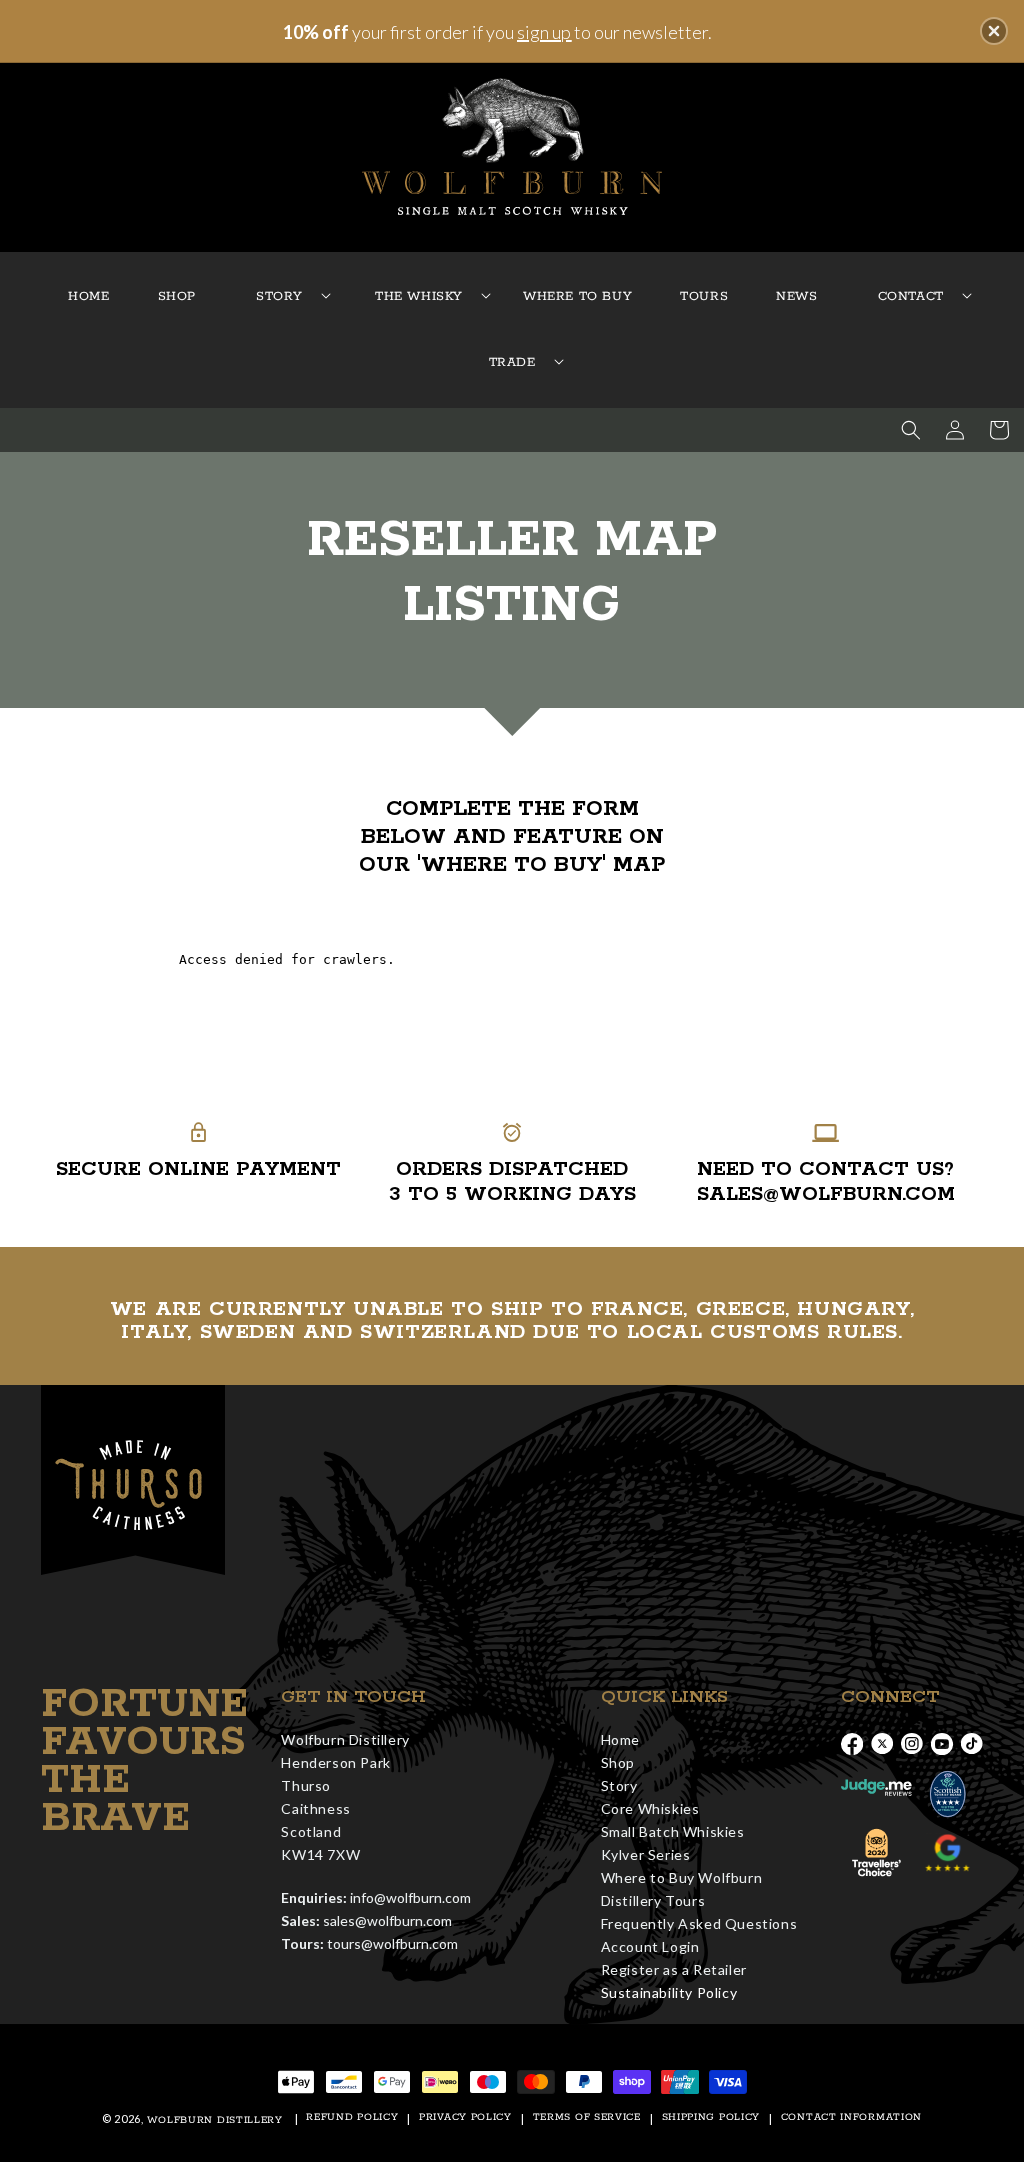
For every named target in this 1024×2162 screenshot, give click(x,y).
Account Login (650, 1946)
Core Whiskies (650, 1808)
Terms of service (587, 2117)
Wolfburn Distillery (215, 2120)
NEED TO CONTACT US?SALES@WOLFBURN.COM (826, 1182)
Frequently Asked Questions (699, 1923)
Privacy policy (465, 2117)
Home (620, 1739)
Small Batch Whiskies (673, 1831)
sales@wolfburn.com (387, 1920)
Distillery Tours (653, 1900)
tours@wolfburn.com (392, 1943)
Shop (618, 1762)
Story (619, 1785)
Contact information (851, 2117)
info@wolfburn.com (410, 1897)
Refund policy (352, 2117)
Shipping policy (711, 2117)
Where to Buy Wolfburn (682, 1877)
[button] (279, 297)
